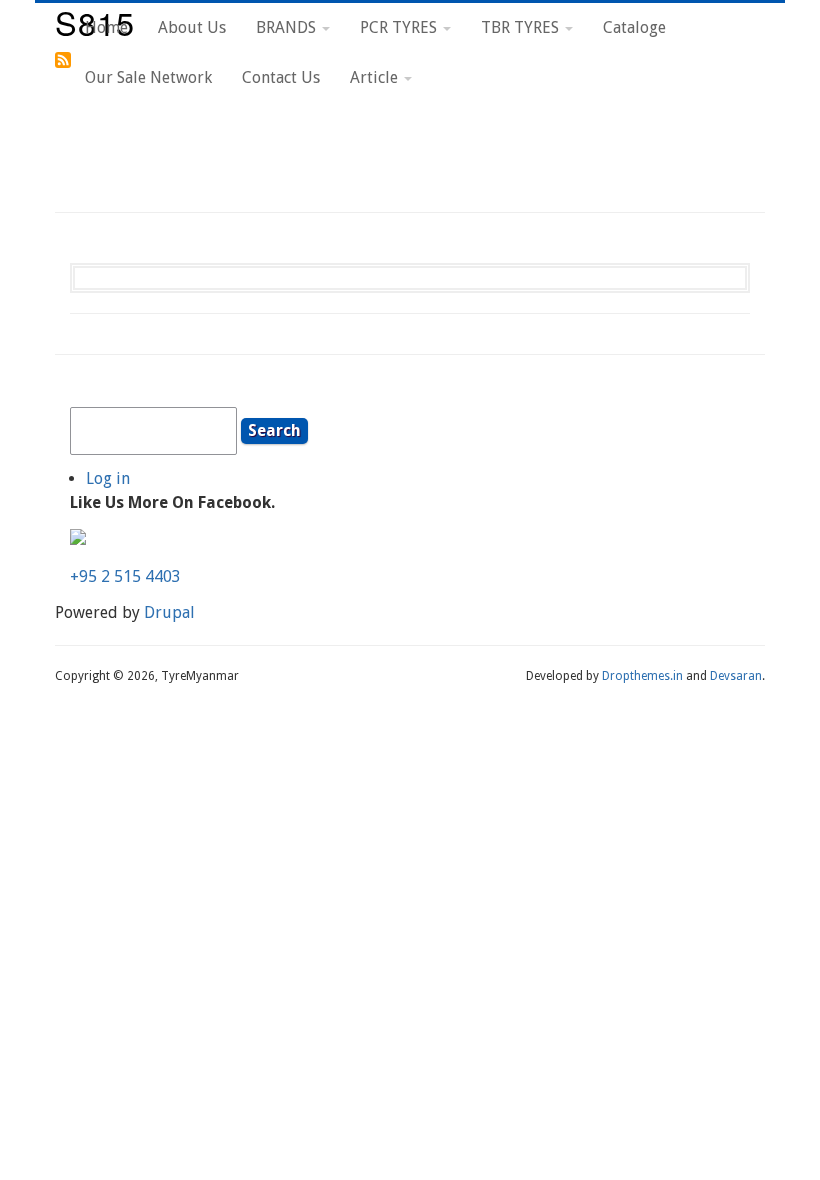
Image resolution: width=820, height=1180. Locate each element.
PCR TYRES (400, 27)
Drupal (169, 612)
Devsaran (736, 676)
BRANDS (288, 27)
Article (376, 77)
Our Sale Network (148, 77)
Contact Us (281, 77)
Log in (108, 478)
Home (106, 27)
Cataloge (634, 27)
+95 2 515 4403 (125, 576)
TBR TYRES (522, 27)
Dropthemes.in (642, 676)
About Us (192, 27)
